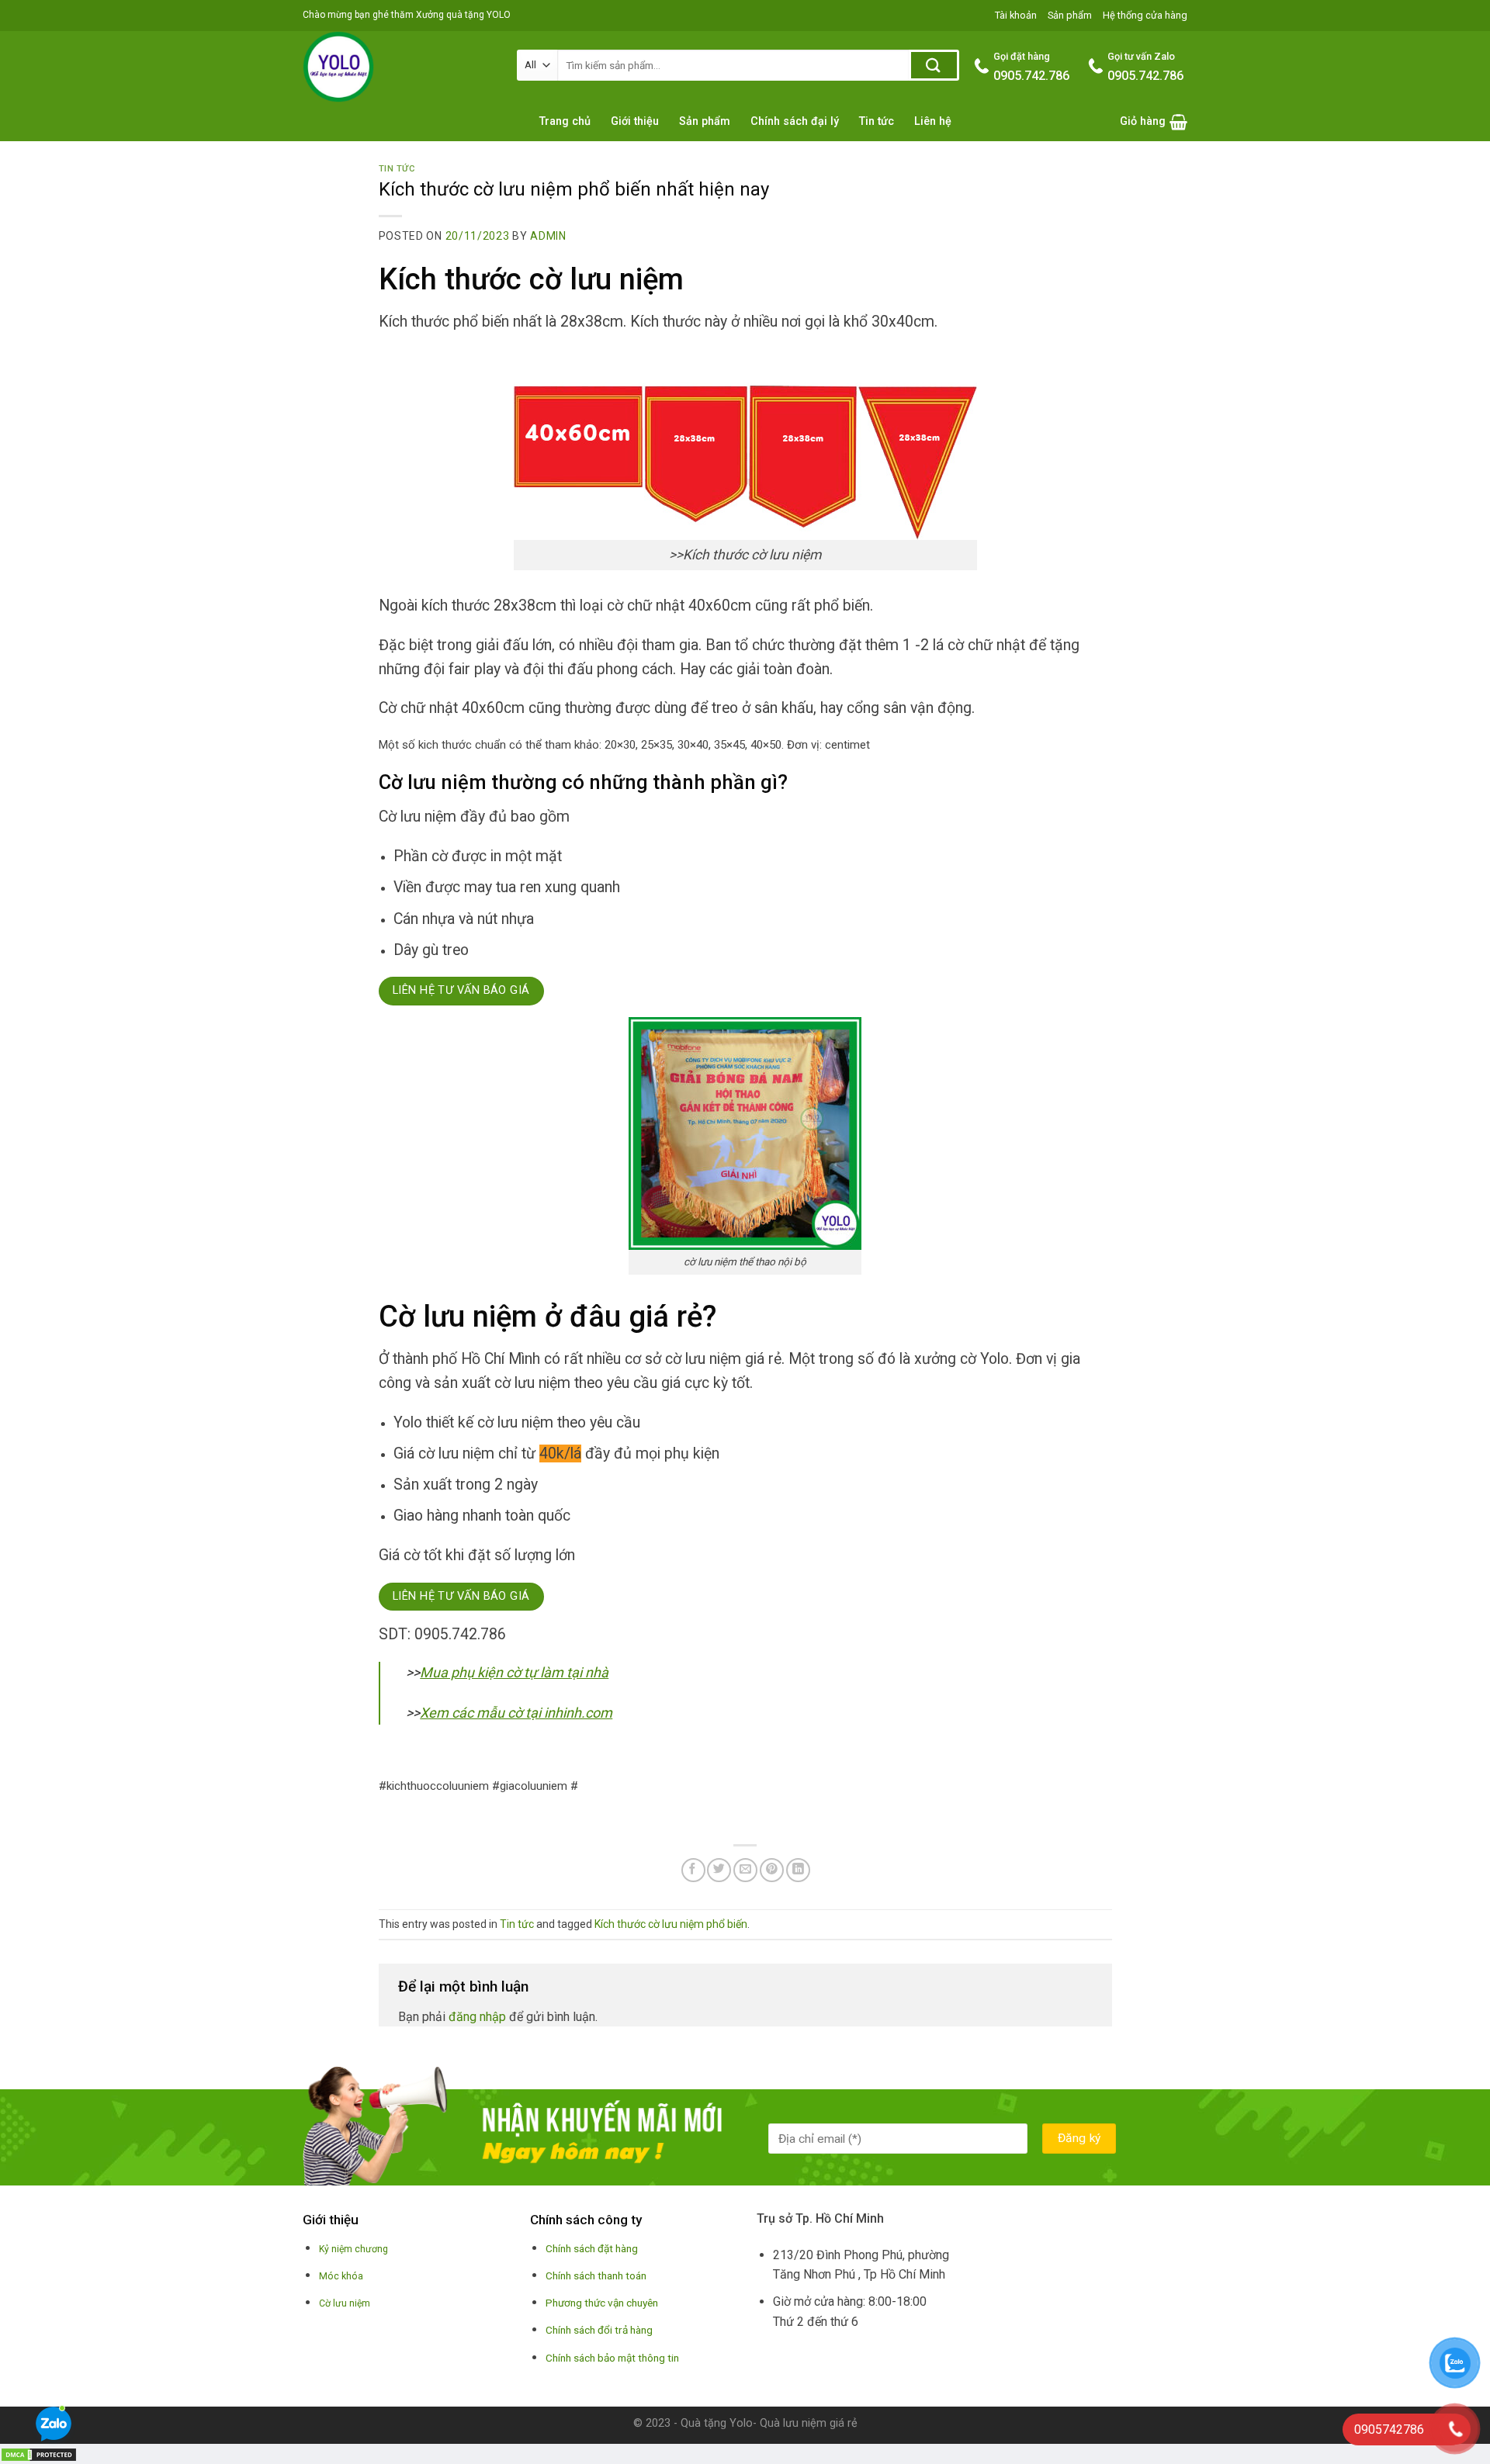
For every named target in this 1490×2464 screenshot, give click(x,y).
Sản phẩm (1070, 15)
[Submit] (934, 65)
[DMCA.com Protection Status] (39, 2454)
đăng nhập (477, 2017)
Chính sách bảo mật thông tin (612, 2358)
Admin (548, 236)
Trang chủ (565, 121)
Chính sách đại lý (795, 121)
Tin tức (877, 121)
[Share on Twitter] (719, 1870)
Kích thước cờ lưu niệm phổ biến (671, 1924)
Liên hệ (933, 121)
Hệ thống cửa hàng (1145, 15)
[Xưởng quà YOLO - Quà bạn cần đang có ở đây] (398, 67)
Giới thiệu (635, 121)
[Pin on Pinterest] (772, 1870)
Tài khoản (1016, 15)
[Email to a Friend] (745, 1870)
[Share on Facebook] (693, 1870)
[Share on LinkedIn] (798, 1870)
